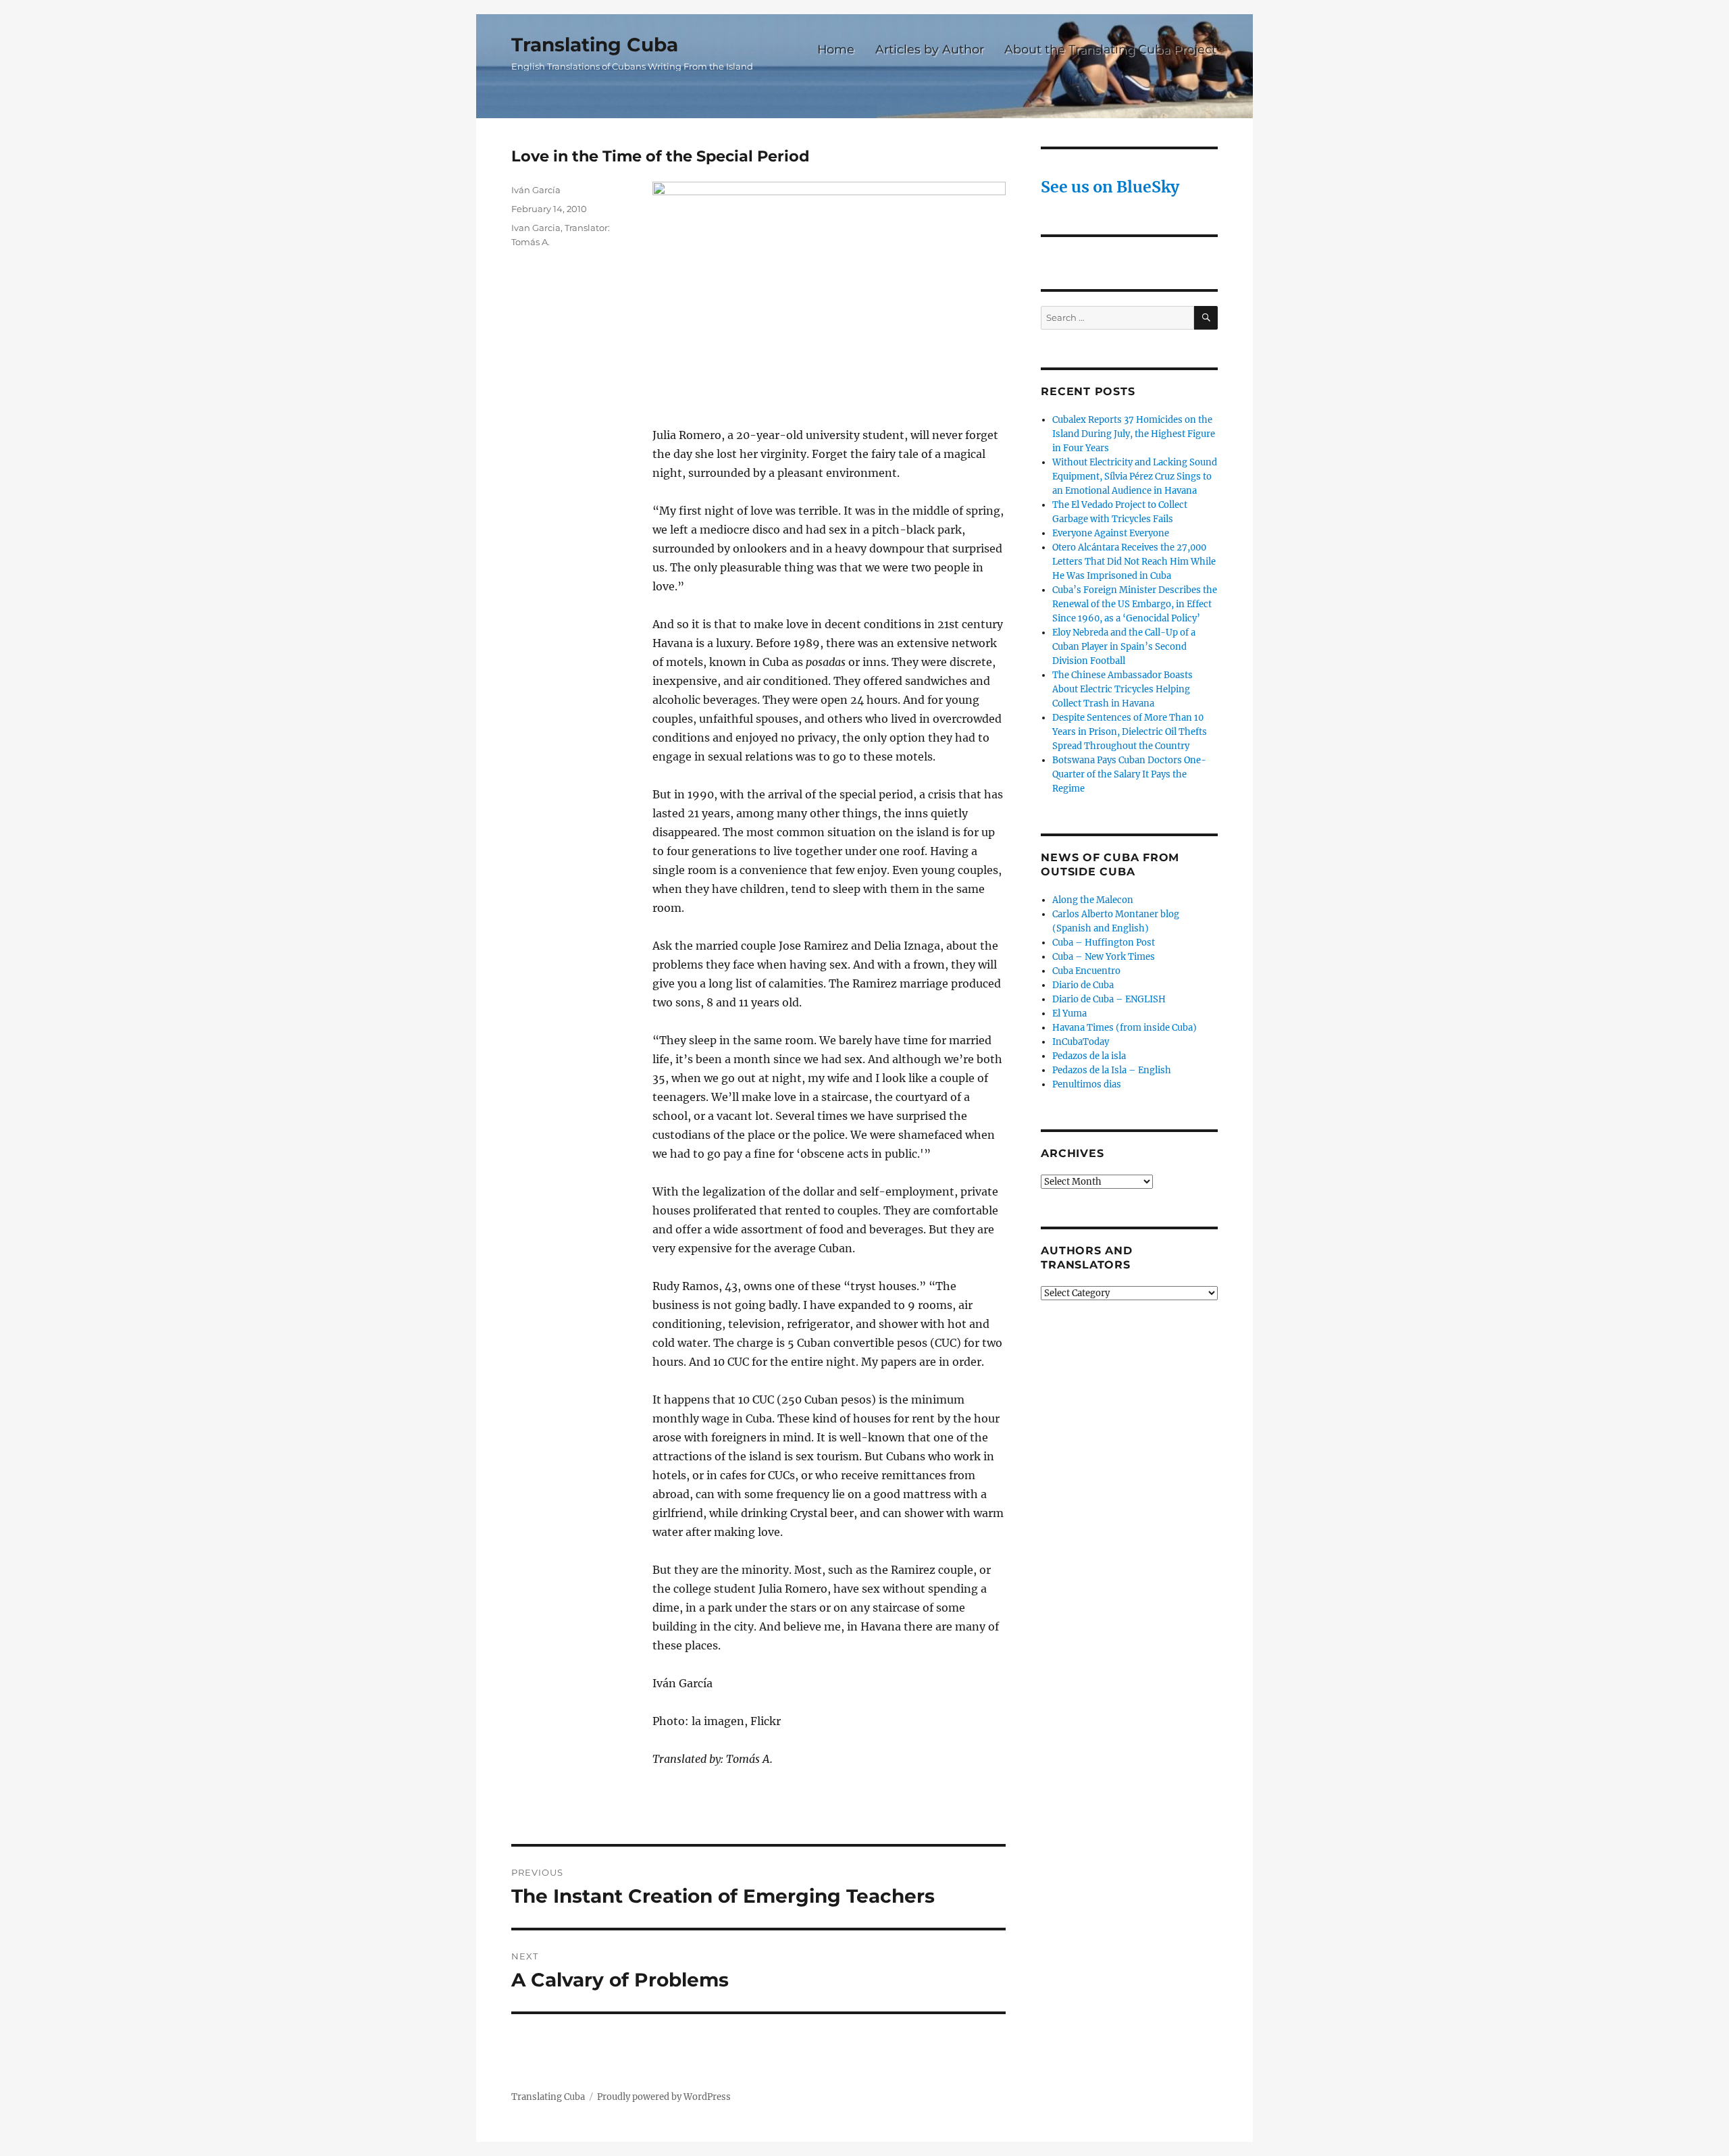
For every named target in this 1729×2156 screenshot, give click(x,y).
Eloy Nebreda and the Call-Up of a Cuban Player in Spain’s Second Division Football (1124, 647)
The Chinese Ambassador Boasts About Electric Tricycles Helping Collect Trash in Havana (1122, 689)
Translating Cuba (595, 45)
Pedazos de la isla (1089, 1056)
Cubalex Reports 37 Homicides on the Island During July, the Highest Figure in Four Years (1134, 434)
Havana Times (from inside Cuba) (1125, 1028)
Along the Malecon (1093, 900)
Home (836, 49)
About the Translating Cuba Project (1110, 49)
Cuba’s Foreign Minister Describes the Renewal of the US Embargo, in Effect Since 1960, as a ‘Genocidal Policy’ (1135, 604)
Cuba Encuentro (1086, 971)
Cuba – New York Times (1104, 957)
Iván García (536, 190)
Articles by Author (930, 49)
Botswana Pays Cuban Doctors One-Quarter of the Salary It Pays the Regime (1129, 774)
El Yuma (1069, 1013)
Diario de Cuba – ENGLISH (1109, 999)
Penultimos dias (1087, 1084)
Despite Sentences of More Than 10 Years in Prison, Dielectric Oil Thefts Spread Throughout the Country (1130, 732)
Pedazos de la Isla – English (1112, 1070)
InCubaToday (1081, 1042)
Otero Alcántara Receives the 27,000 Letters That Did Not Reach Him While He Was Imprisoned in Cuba (1134, 562)
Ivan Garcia (536, 228)
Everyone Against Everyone (1111, 533)
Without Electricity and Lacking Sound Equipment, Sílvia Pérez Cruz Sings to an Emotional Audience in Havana (1135, 477)
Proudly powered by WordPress (664, 2097)
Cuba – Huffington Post (1104, 943)
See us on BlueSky (1110, 187)
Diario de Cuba (1083, 985)
